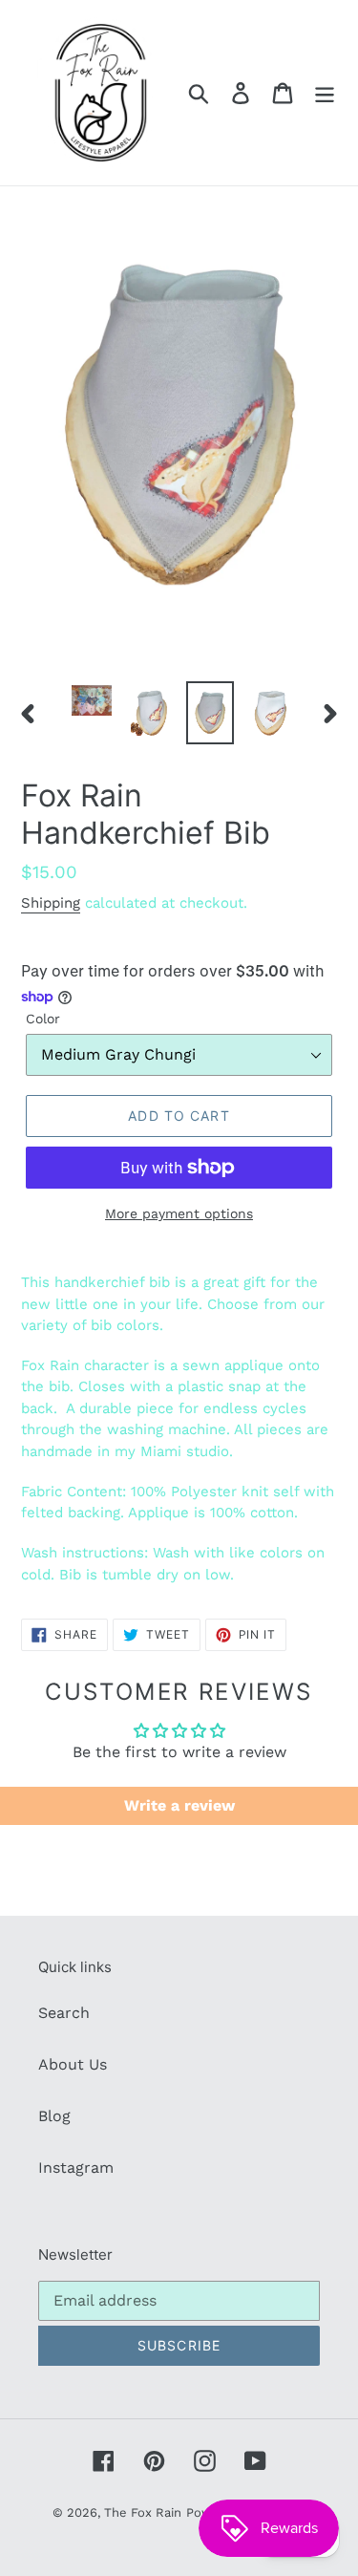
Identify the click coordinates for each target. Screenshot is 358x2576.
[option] (92, 702)
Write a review (179, 1805)
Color (43, 1019)
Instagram (76, 2168)
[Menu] (325, 93)
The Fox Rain (143, 2512)
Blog (54, 2116)
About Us (73, 2064)
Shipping (51, 903)
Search (64, 2013)
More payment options (179, 1213)
